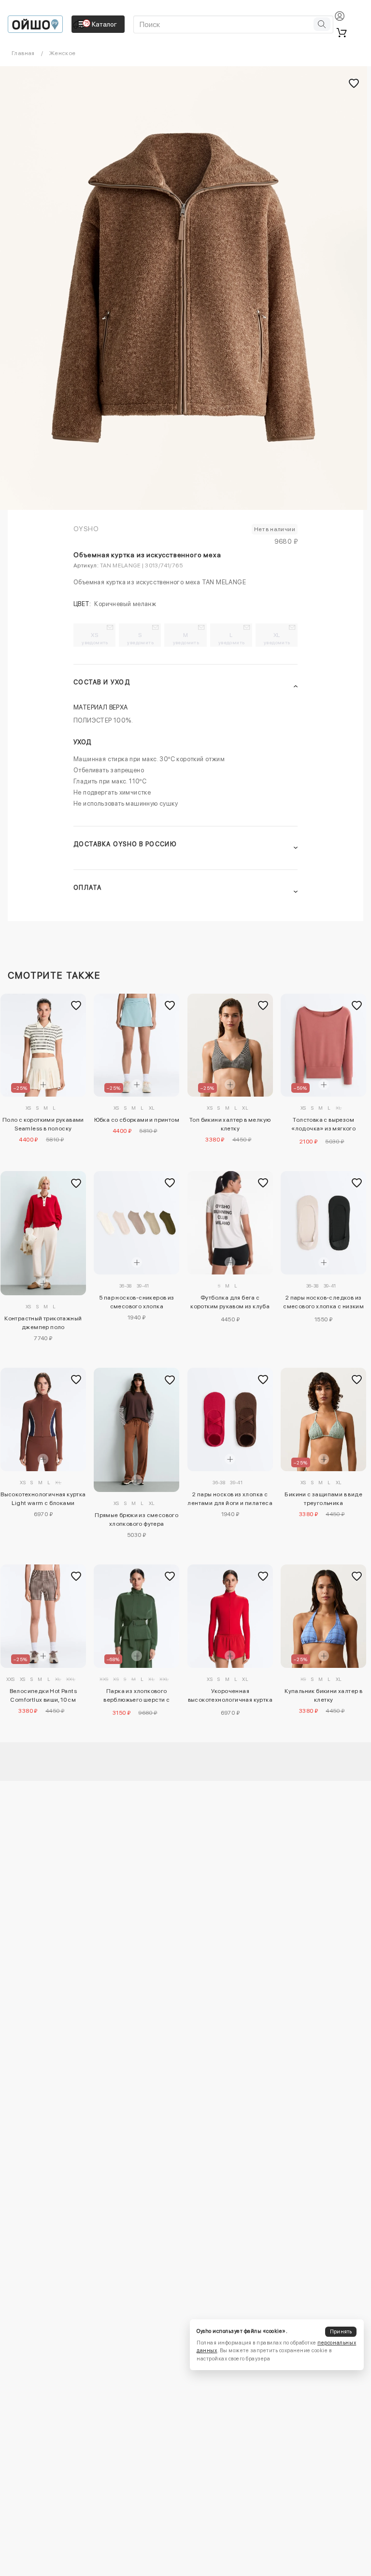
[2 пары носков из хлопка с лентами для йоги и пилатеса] (230, 1419)
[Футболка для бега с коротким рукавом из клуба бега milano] (230, 1223)
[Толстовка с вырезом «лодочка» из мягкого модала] (323, 1045)
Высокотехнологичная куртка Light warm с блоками (43, 1499)
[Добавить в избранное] (76, 1005)
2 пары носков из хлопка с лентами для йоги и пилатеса (230, 1499)
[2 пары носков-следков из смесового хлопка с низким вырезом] (323, 1223)
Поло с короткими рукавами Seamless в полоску (43, 1124)
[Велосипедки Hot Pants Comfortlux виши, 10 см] (43, 1616)
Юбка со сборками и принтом (137, 1120)
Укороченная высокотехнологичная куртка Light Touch (230, 1697)
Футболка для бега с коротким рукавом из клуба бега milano (230, 1303)
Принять (341, 2332)
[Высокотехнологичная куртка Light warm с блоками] (43, 1419)
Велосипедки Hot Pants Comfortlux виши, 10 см (43, 1695)
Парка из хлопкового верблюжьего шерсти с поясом (136, 1697)
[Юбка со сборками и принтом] (136, 1045)
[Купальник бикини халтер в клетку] (323, 1616)
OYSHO (86, 529)
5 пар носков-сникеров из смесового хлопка (137, 1302)
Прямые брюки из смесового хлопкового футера (136, 1520)
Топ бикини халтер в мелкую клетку (230, 1124)
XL (277, 638)
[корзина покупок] (342, 32)
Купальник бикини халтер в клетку (323, 1695)
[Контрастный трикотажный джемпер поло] (43, 1233)
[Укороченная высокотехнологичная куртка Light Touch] (230, 1616)
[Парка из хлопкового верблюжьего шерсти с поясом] (136, 1616)
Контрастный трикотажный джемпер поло (43, 1323)
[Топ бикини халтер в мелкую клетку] (230, 1045)
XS (95, 638)
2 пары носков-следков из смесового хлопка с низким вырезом (323, 1303)
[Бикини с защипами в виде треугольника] (323, 1419)
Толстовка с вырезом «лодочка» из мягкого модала (323, 1126)
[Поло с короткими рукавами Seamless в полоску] (43, 1045)
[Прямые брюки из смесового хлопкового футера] (136, 1430)
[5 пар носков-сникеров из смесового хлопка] (136, 1223)
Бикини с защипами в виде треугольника (323, 1499)
